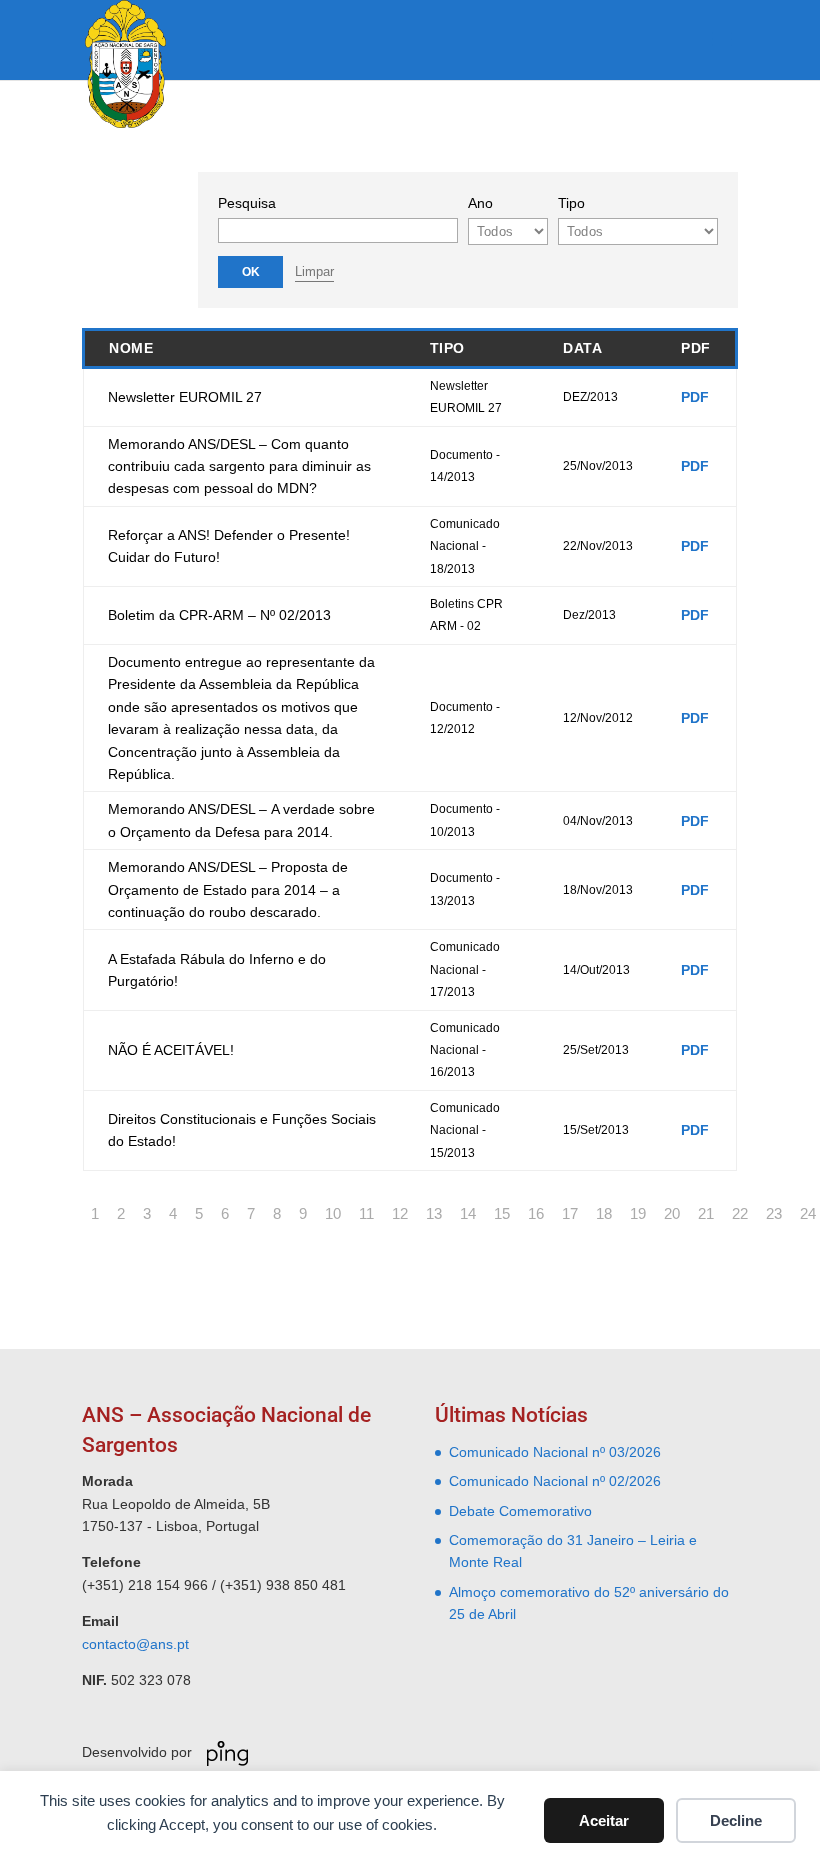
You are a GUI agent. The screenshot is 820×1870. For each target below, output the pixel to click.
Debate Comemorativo (520, 1511)
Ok (251, 272)
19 (638, 1213)
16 (536, 1213)
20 (672, 1213)
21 (706, 1213)
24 (808, 1213)
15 (502, 1213)
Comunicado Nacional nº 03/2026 (555, 1452)
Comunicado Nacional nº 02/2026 (555, 1481)
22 (740, 1213)
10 (333, 1213)
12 (400, 1213)
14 (468, 1213)
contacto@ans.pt (135, 1644)
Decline (736, 1820)
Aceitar (604, 1820)
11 (366, 1213)
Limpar (314, 271)
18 (604, 1213)
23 (774, 1213)
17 (570, 1213)
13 (434, 1213)
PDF (695, 397)
